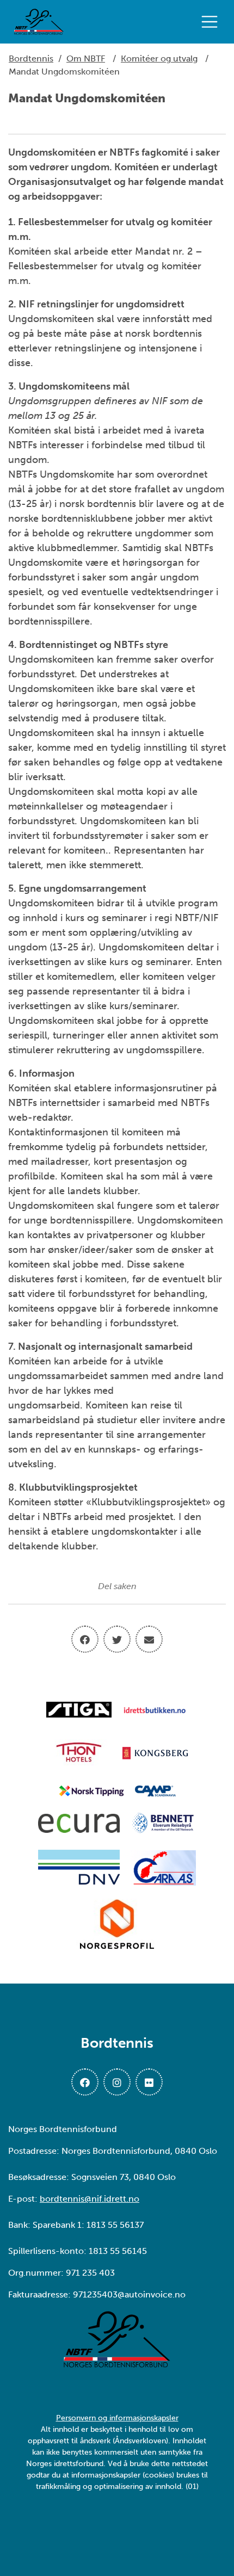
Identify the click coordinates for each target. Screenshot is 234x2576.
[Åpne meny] (212, 22)
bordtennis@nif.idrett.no (90, 2199)
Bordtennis (31, 58)
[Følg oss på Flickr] (149, 2082)
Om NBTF (86, 58)
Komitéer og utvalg (159, 58)
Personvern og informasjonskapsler (117, 2418)
